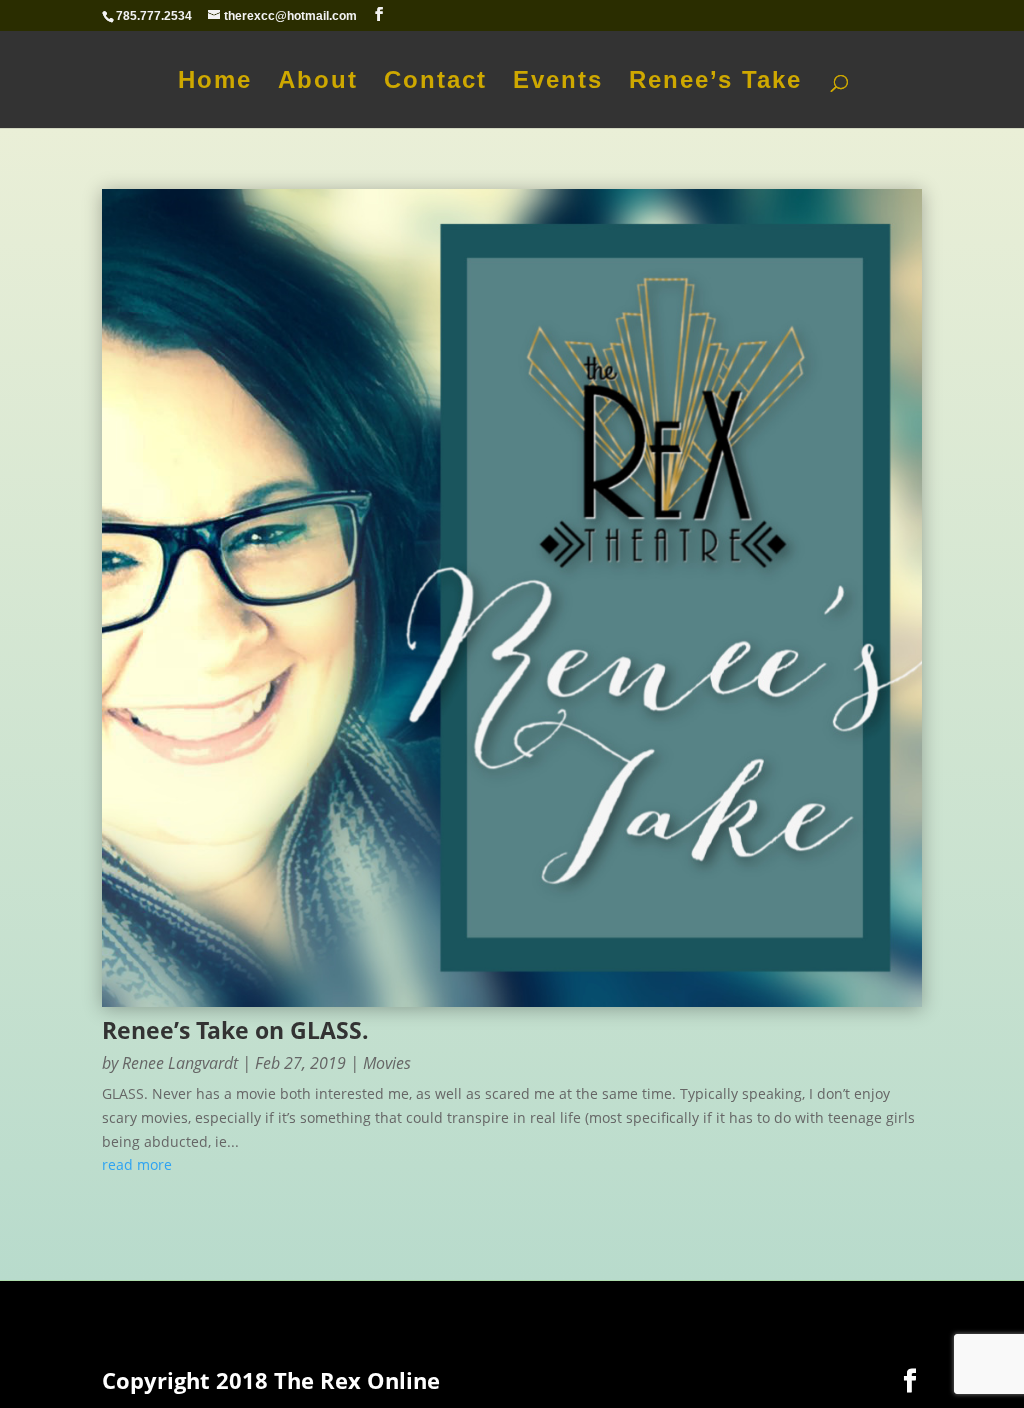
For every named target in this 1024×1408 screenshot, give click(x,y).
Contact (435, 83)
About (318, 83)
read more (137, 1164)
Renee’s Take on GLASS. (235, 1030)
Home (215, 83)
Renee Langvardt (180, 1063)
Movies (387, 1063)
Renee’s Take (715, 83)
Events (558, 83)
